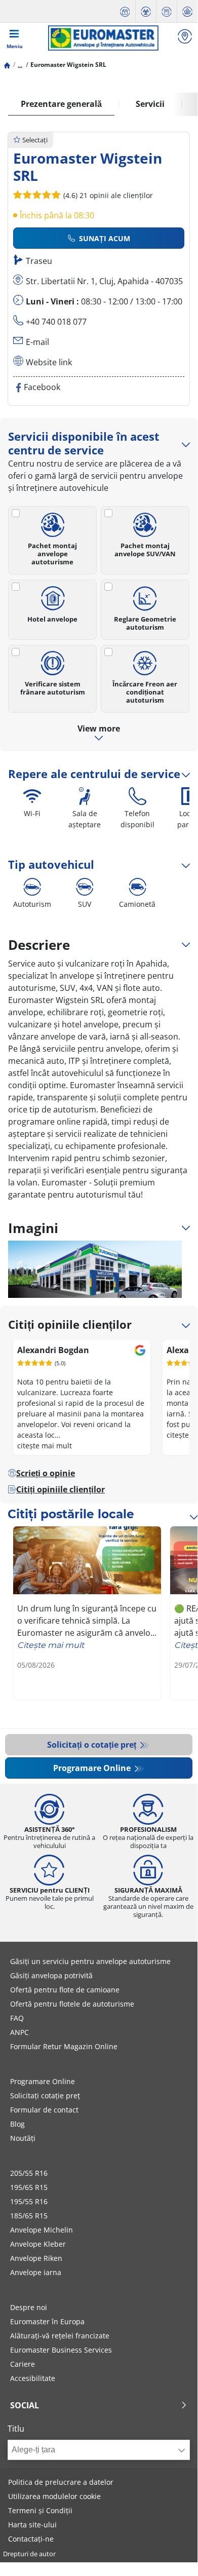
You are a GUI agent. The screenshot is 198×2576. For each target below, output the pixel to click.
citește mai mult (45, 1446)
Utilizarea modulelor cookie (54, 2496)
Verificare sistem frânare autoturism (53, 688)
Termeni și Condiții (40, 2510)
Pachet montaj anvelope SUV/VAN (145, 549)
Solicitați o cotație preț (93, 1745)
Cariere (23, 2364)
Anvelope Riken (36, 2258)
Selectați (35, 140)
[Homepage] (7, 65)
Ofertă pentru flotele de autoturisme (72, 2004)
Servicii (150, 104)
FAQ (17, 2018)
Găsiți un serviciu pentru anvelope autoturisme (90, 1961)
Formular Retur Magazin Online (64, 2046)
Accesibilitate (33, 2378)
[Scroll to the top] (171, 2547)
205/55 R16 (29, 2173)
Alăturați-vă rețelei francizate (60, 2336)
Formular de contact (44, 2110)
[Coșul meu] (187, 11)
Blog (17, 2124)
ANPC (19, 2032)
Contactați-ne (31, 2539)
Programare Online (93, 1768)
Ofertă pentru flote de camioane (65, 1990)
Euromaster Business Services (61, 2350)
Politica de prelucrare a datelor (61, 2482)
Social (25, 2405)
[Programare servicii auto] (125, 11)
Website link (49, 362)
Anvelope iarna (36, 2272)
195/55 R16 (29, 2201)
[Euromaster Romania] (103, 38)
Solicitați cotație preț (45, 2096)
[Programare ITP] (146, 11)
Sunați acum (105, 238)
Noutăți (23, 2138)
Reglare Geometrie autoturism (145, 623)
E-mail (37, 342)
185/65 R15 (29, 2216)
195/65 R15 (29, 2187)
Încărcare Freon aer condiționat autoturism (145, 692)
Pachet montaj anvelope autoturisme (52, 553)
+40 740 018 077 (56, 322)
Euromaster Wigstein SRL (68, 65)
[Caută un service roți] (185, 38)
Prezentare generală (61, 104)
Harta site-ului (32, 2525)
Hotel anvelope (52, 619)
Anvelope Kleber (38, 2244)
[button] (20, 65)
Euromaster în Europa (47, 2321)
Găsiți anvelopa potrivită (51, 1975)
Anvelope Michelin (42, 2230)
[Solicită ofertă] (167, 11)
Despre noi (29, 2307)
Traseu (39, 261)
